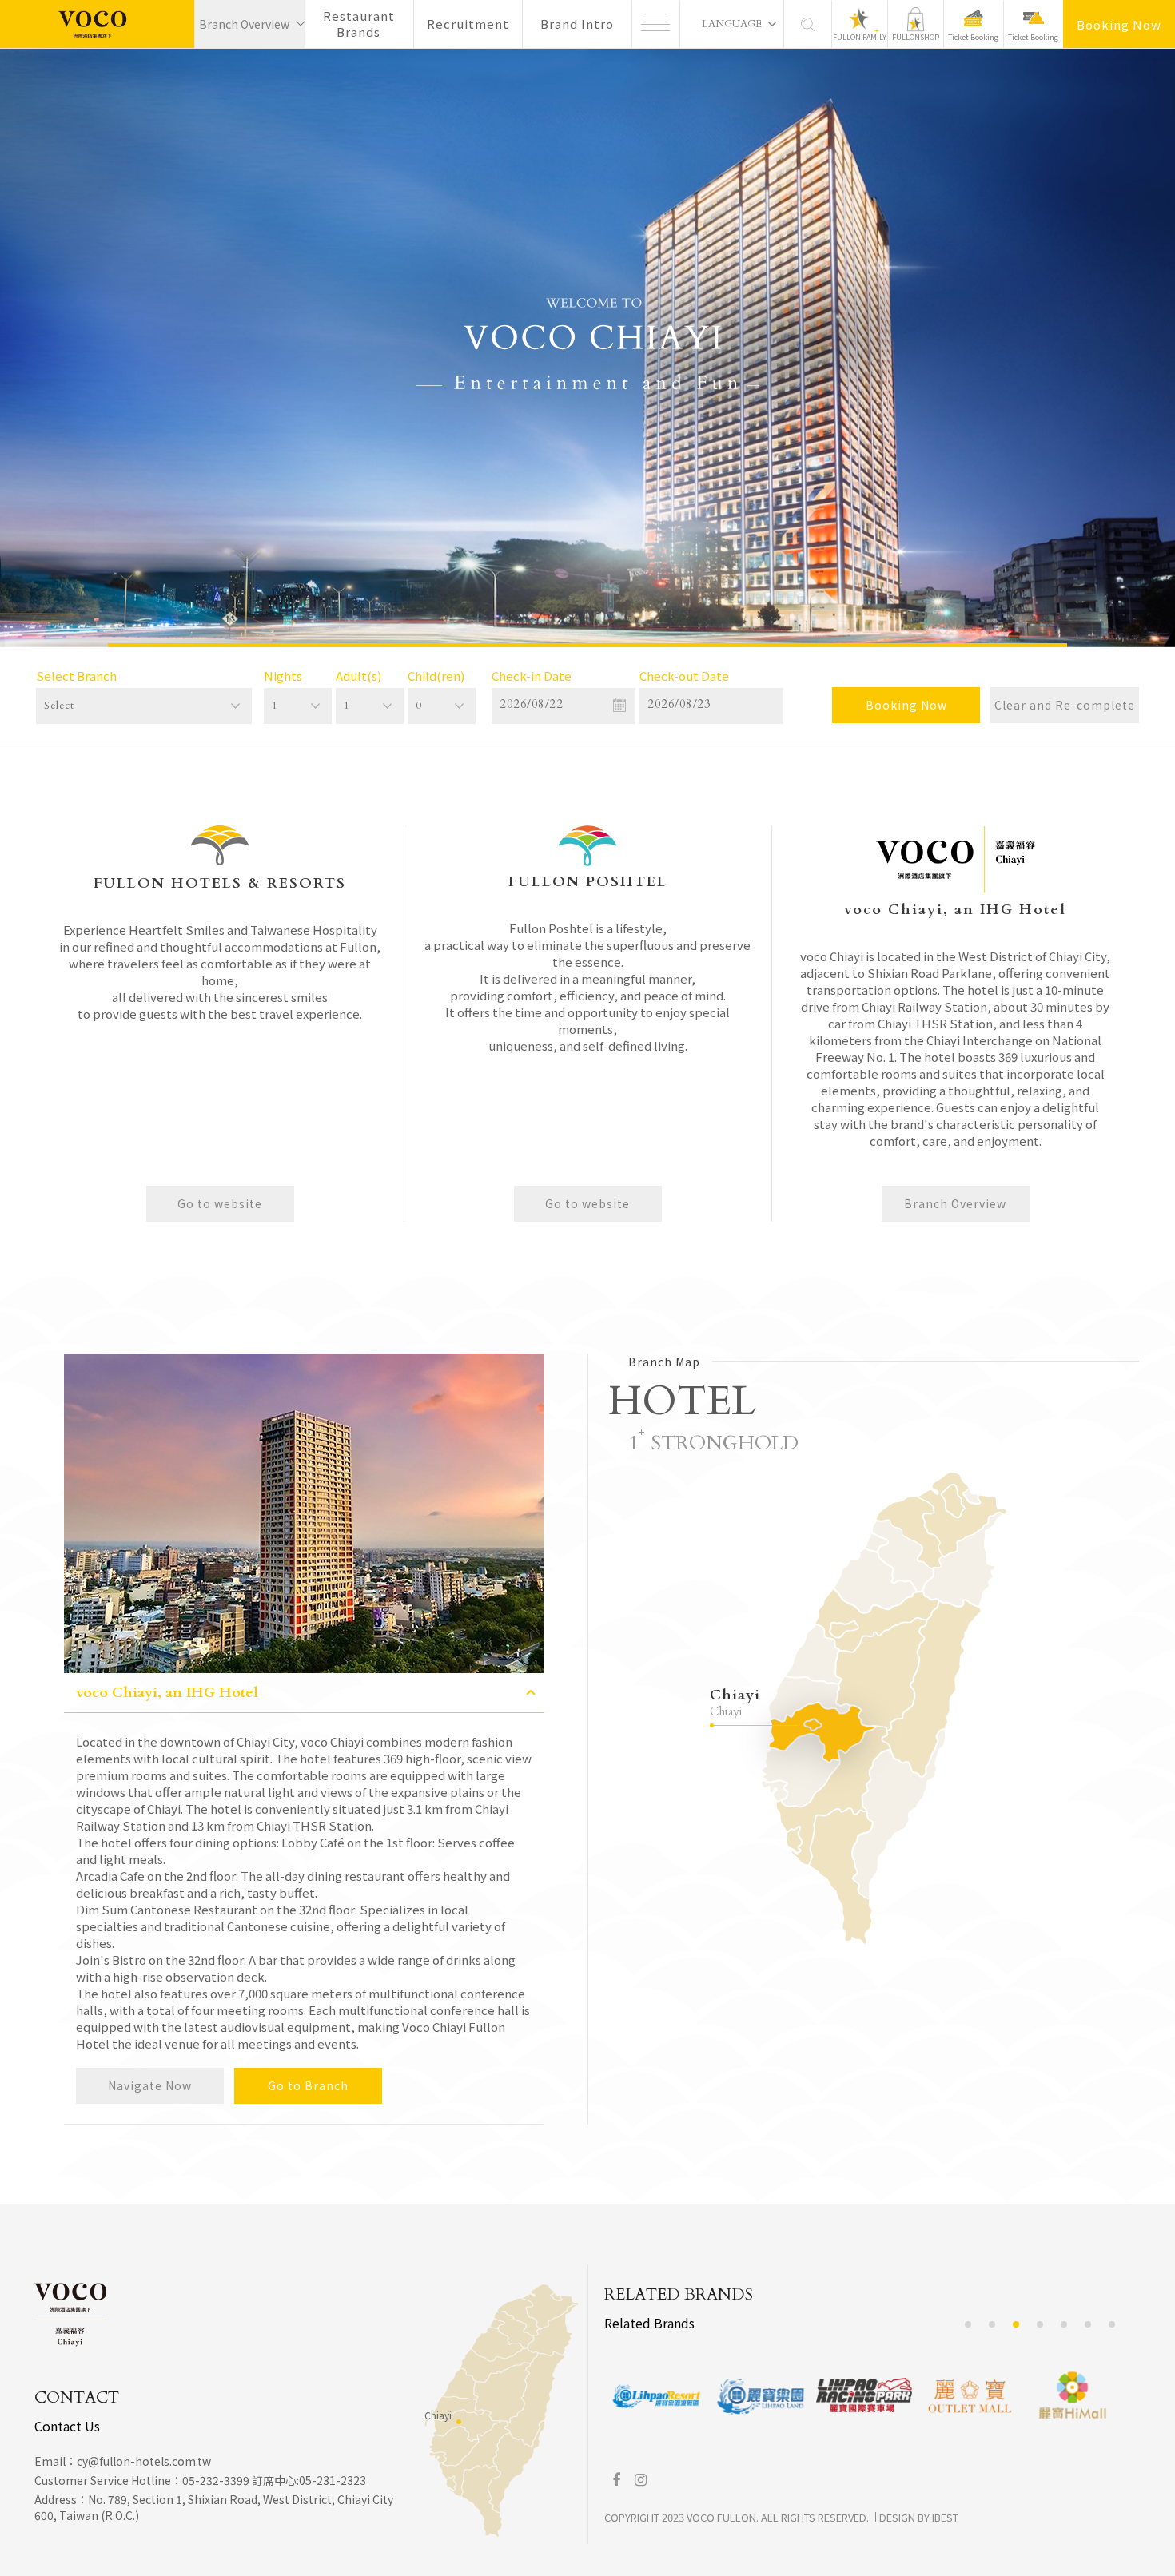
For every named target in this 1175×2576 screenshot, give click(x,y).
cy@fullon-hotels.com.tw (144, 2461)
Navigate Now (150, 2085)
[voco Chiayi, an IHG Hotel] (97, 24)
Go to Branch (308, 2085)
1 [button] (968, 2324)
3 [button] (1016, 2324)
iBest (945, 2517)
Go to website (220, 1203)
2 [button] (992, 2324)
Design (897, 2517)
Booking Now (1119, 24)
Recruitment (468, 24)
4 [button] (1040, 2324)
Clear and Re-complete (1065, 705)
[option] (587, 348)
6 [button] (1088, 2324)
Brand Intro (577, 24)
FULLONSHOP (916, 37)
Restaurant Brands (359, 24)
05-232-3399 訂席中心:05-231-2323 (274, 2480)
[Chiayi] (459, 2422)
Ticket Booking (973, 37)
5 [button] (1064, 2324)
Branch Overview (955, 1203)
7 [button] (1112, 2324)
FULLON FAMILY (860, 37)
